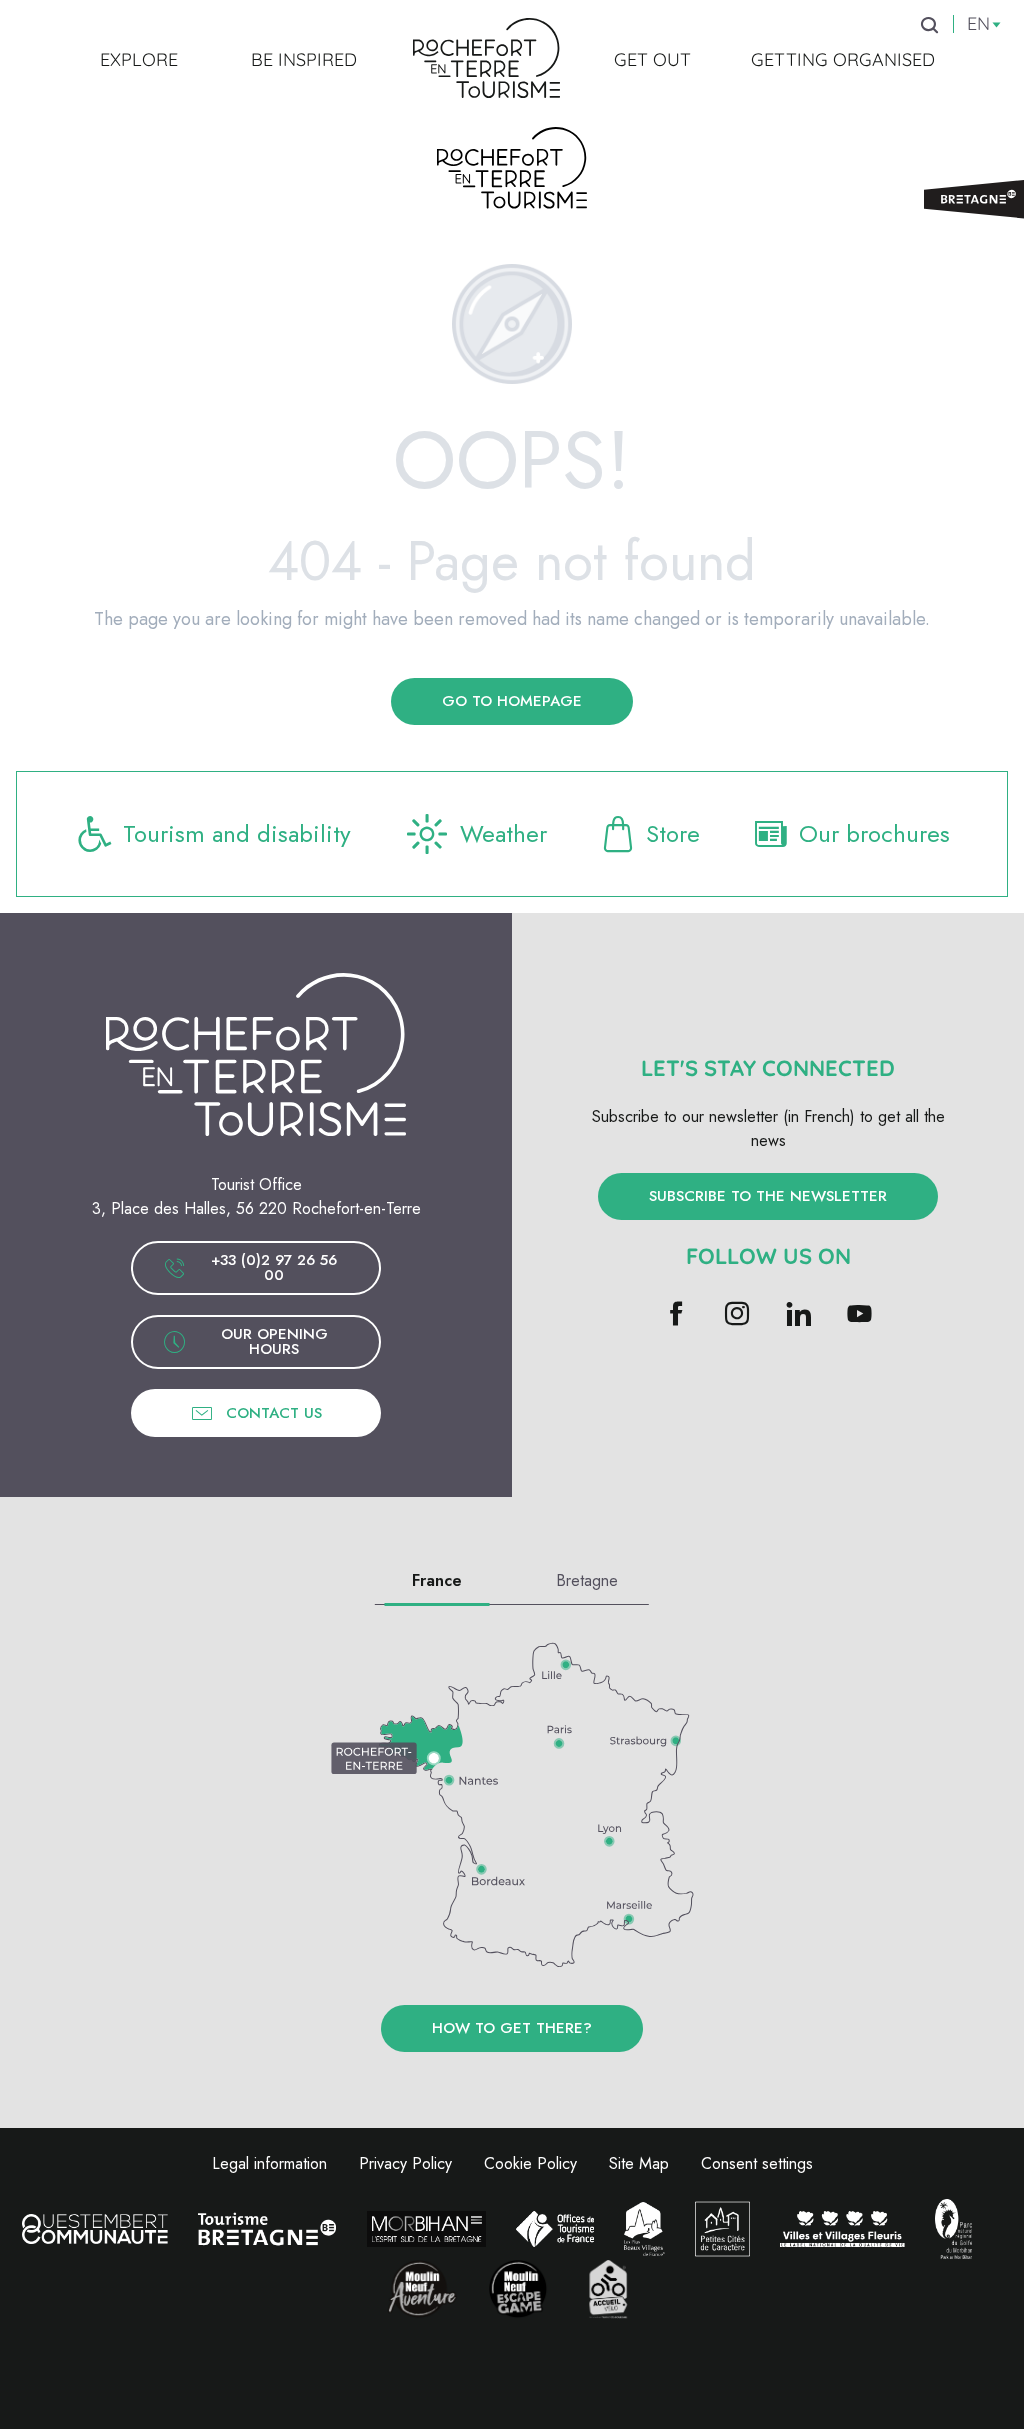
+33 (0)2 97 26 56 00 (274, 1267)
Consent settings (757, 2163)
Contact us (274, 1413)
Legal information (269, 2163)
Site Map (639, 2163)
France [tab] (437, 1580)
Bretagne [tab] (587, 1580)
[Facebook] (676, 1315)
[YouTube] (859, 1315)
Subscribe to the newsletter (768, 1196)
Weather (503, 833)
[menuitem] (139, 59)
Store (673, 833)
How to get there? (512, 2028)
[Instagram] (737, 1315)
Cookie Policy (530, 2163)
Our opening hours (274, 1341)
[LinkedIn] (798, 1315)
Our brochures (874, 833)
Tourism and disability (237, 833)
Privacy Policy (405, 2163)
